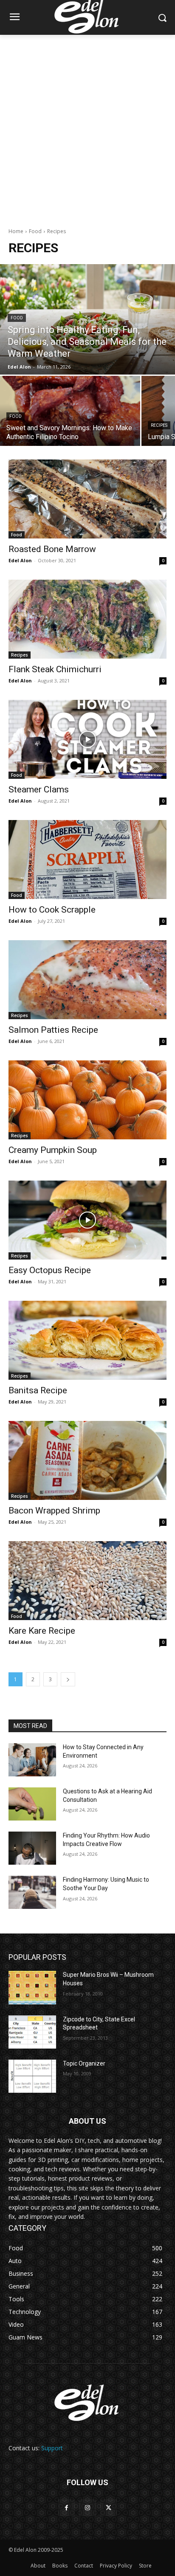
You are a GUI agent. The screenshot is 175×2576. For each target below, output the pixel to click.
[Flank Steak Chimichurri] (87, 619)
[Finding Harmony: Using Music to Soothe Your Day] (32, 1892)
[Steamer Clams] (87, 739)
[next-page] (68, 1679)
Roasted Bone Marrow (52, 549)
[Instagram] (87, 2508)
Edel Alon (20, 560)
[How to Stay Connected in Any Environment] (32, 1760)
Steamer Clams (39, 789)
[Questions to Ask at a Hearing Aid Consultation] (32, 1804)
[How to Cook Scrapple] (87, 860)
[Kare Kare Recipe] (87, 1581)
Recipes (159, 425)
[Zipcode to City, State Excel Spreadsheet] (32, 2032)
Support (52, 2448)
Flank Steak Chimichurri (55, 669)
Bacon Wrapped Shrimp (54, 1511)
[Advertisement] (87, 127)
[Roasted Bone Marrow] (87, 499)
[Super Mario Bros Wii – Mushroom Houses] (32, 1987)
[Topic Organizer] (32, 2076)
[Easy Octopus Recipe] (87, 1220)
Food (35, 231)
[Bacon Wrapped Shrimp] (87, 1460)
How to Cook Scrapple (52, 910)
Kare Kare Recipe (42, 1631)
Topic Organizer (84, 2063)
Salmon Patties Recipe (53, 1030)
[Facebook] (66, 2508)
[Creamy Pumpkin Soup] (87, 1100)
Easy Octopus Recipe (50, 1270)
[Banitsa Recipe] (87, 1340)
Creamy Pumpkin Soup (53, 1150)
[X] (109, 2508)
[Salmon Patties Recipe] (87, 980)
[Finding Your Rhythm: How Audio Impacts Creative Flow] (32, 1848)
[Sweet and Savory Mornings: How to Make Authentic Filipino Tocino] (70, 411)
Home (16, 231)
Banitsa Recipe (38, 1390)
